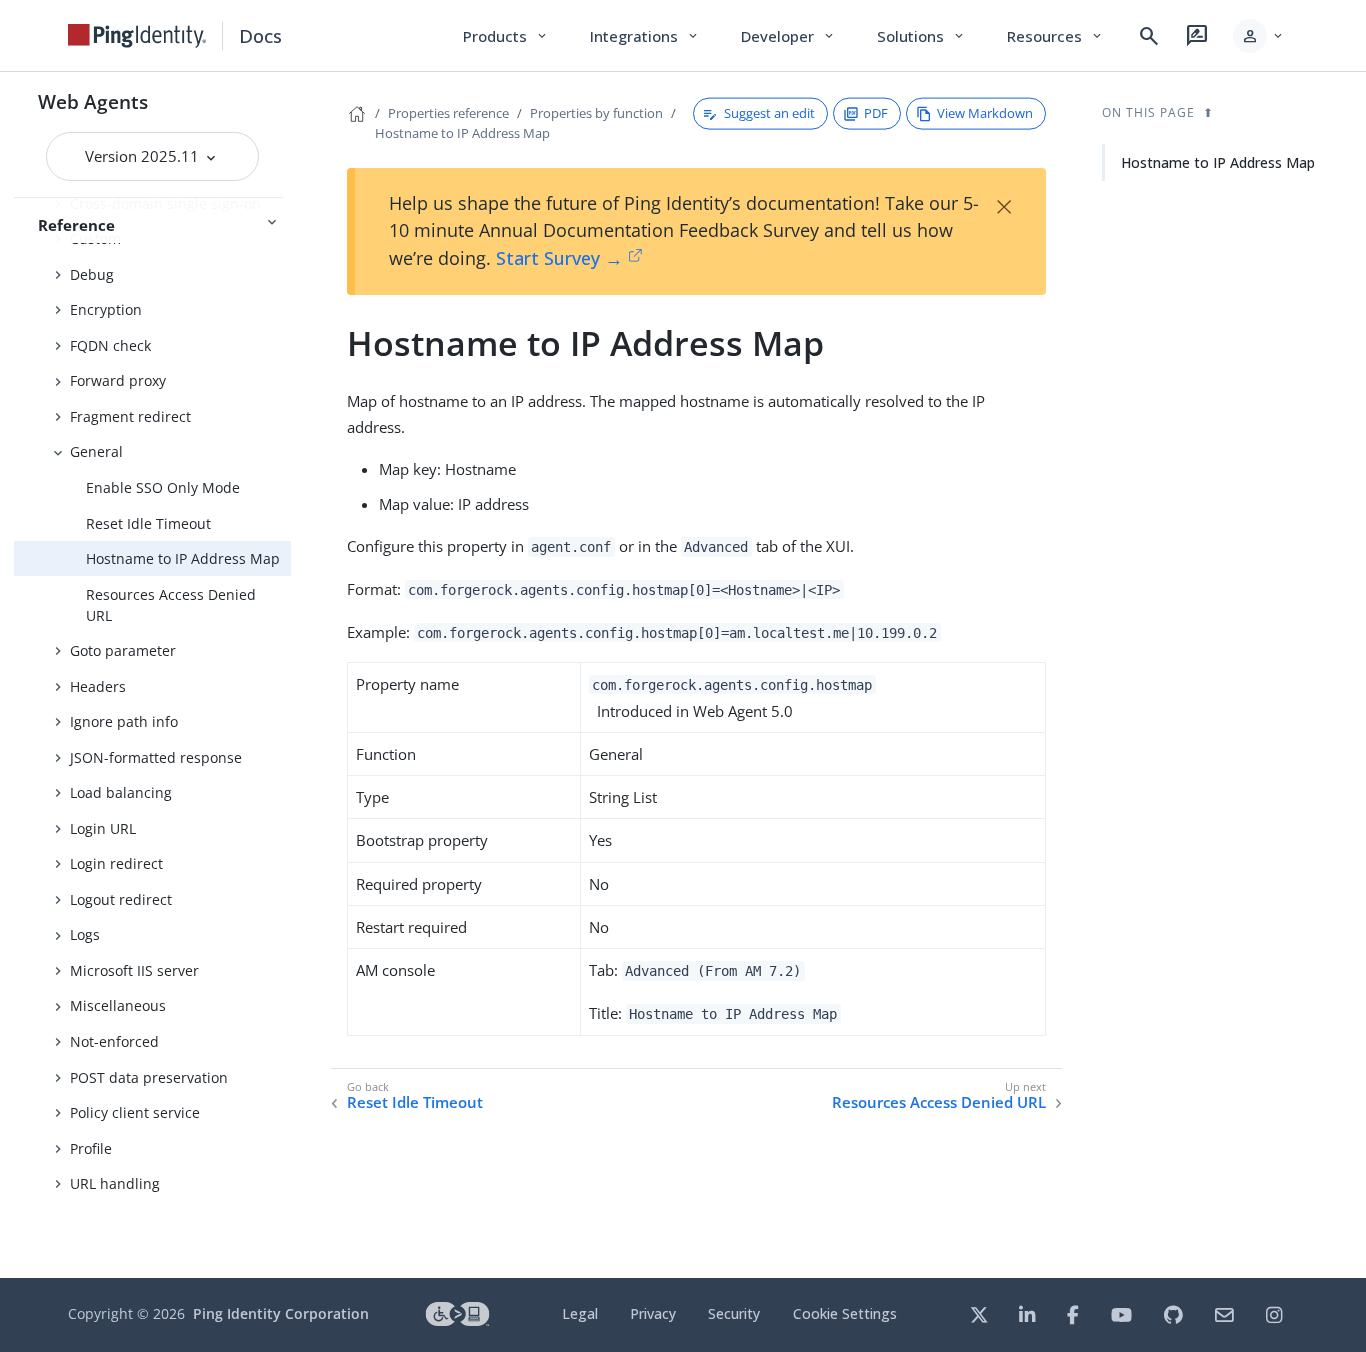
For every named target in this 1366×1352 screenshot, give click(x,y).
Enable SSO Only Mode (163, 487)
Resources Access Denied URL (171, 605)
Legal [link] (580, 1313)
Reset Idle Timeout (148, 523)
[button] (1259, 36)
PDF (876, 113)
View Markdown (985, 113)
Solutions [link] (922, 36)
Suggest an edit (769, 113)
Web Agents (93, 101)
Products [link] (506, 36)
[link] (137, 36)
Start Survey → (559, 258)
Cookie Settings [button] (845, 1313)
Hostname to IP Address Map (183, 558)
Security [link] (734, 1313)
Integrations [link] (645, 36)
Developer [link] (789, 36)
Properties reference (448, 113)
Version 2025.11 (144, 156)
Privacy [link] (653, 1313)
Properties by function (596, 113)
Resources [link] (1056, 36)
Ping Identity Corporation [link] (281, 1313)
